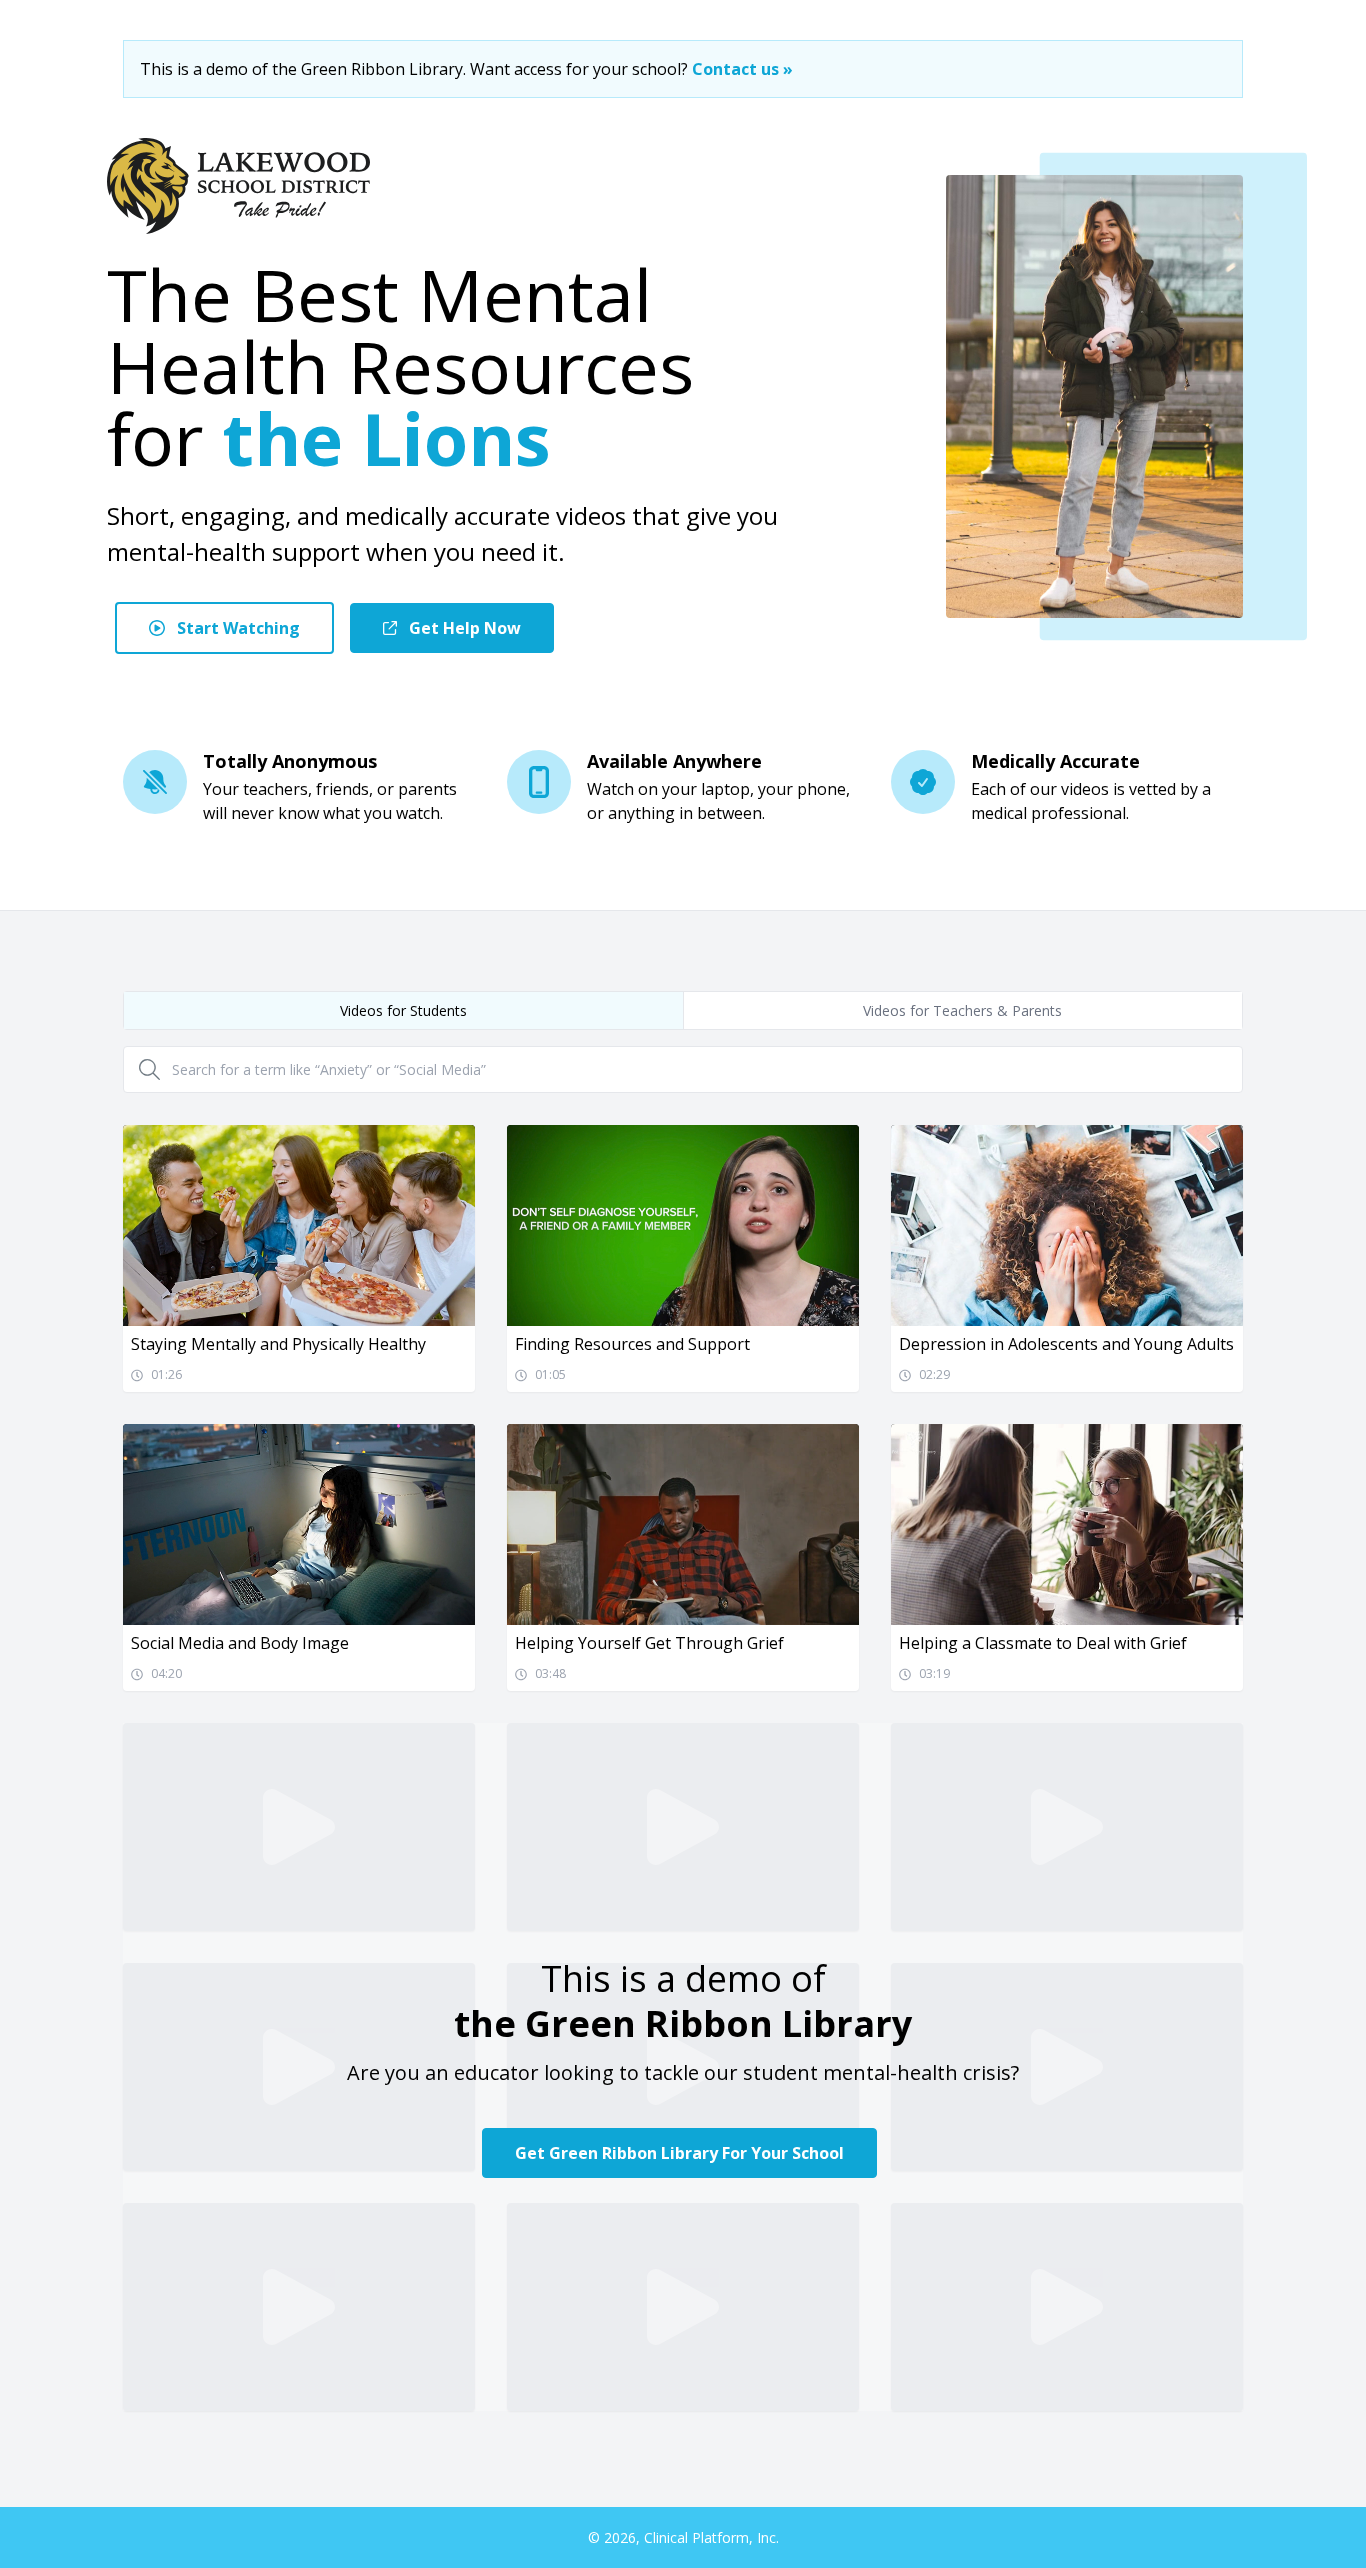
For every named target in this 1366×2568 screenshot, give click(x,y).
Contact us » (742, 69)
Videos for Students (403, 1010)
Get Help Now (463, 628)
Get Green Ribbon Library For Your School (679, 2153)
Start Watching (236, 628)
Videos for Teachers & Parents (962, 1010)
